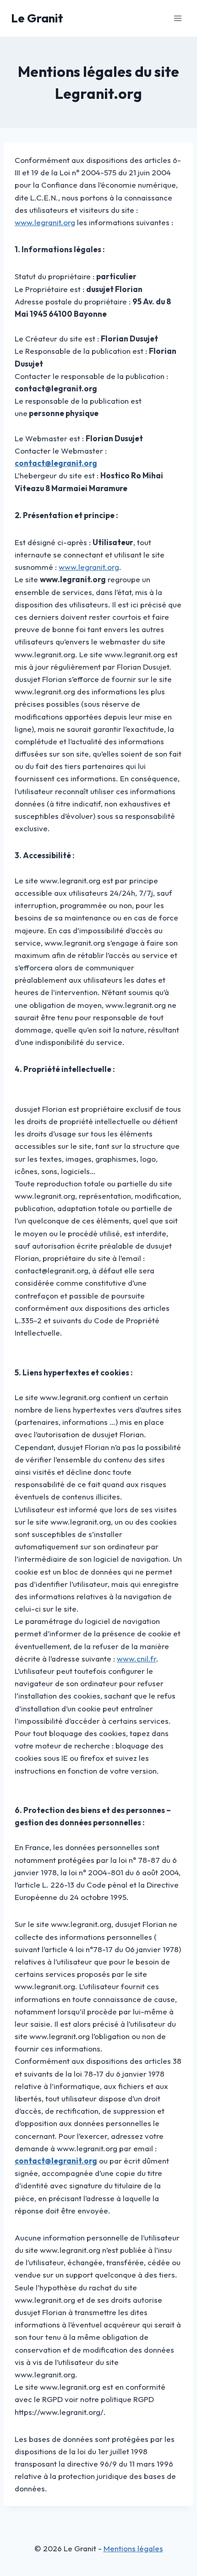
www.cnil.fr (137, 1659)
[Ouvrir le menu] (178, 18)
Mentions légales (133, 2548)
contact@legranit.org (56, 463)
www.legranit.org (45, 222)
